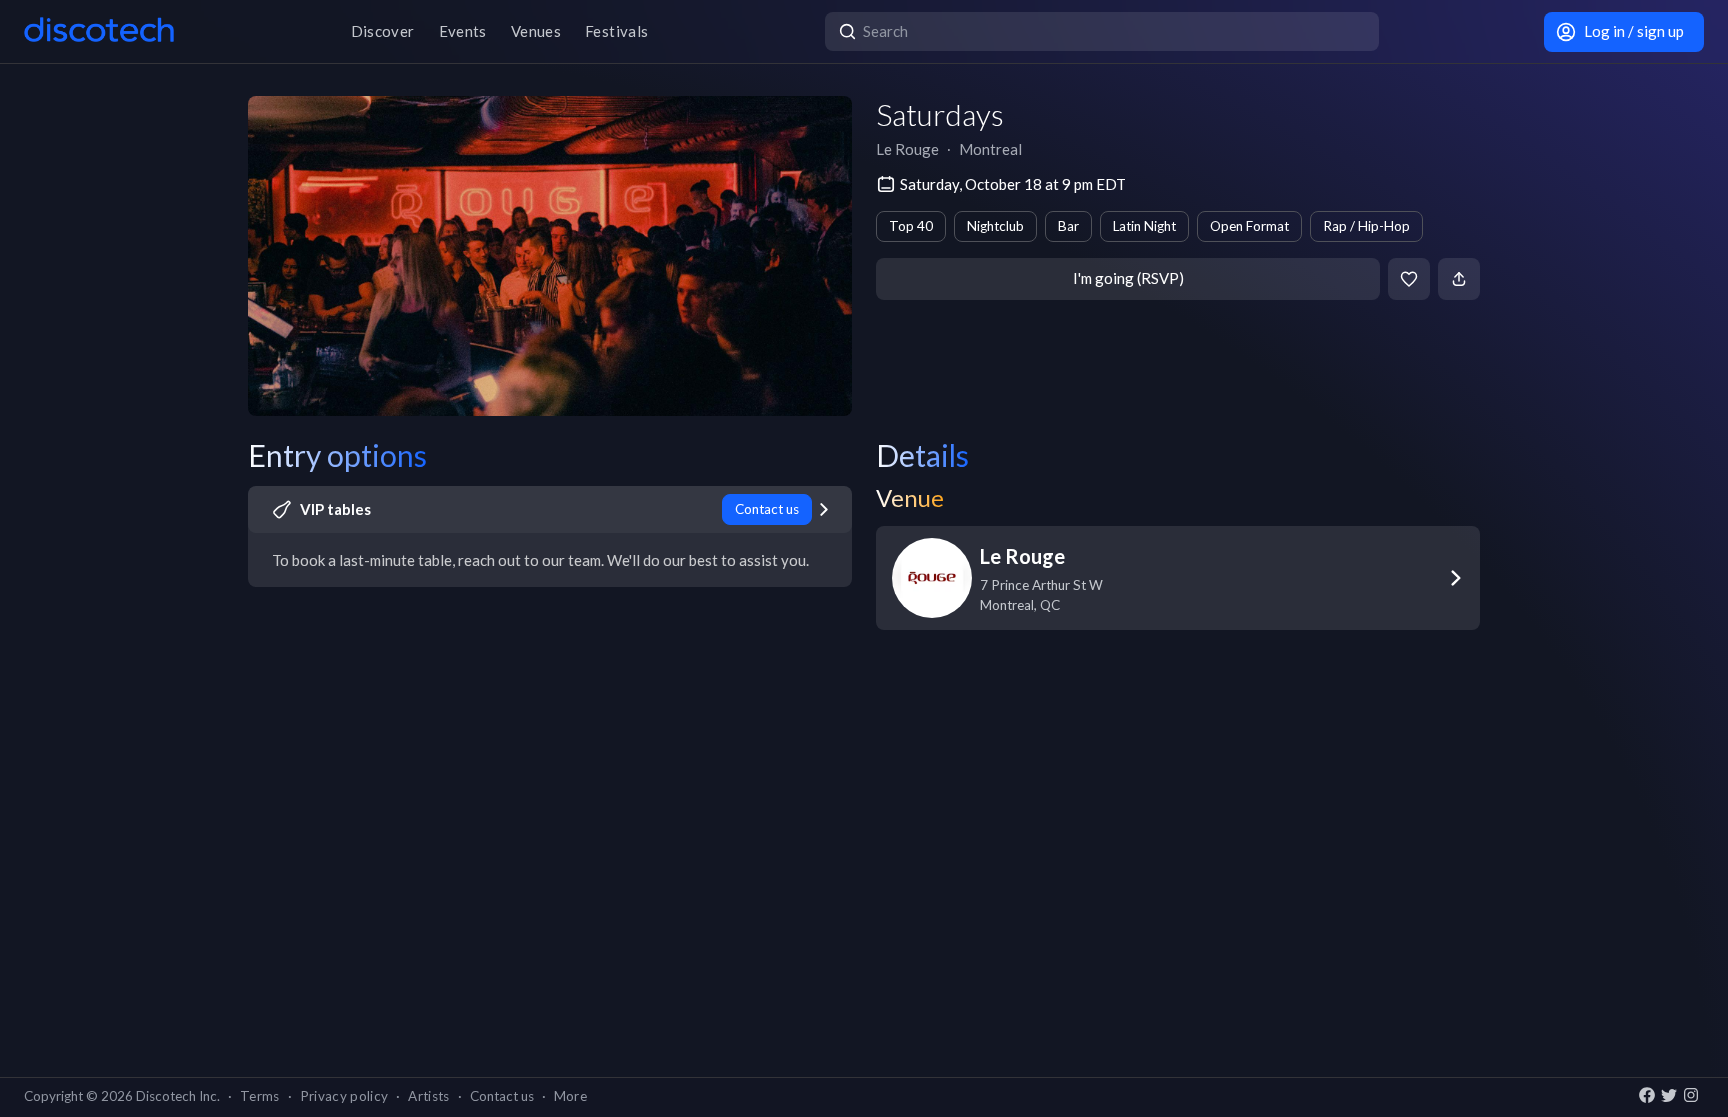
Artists (428, 1096)
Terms (260, 1096)
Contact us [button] (502, 1096)
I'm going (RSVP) (1128, 278)
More (570, 1096)
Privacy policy (344, 1096)
